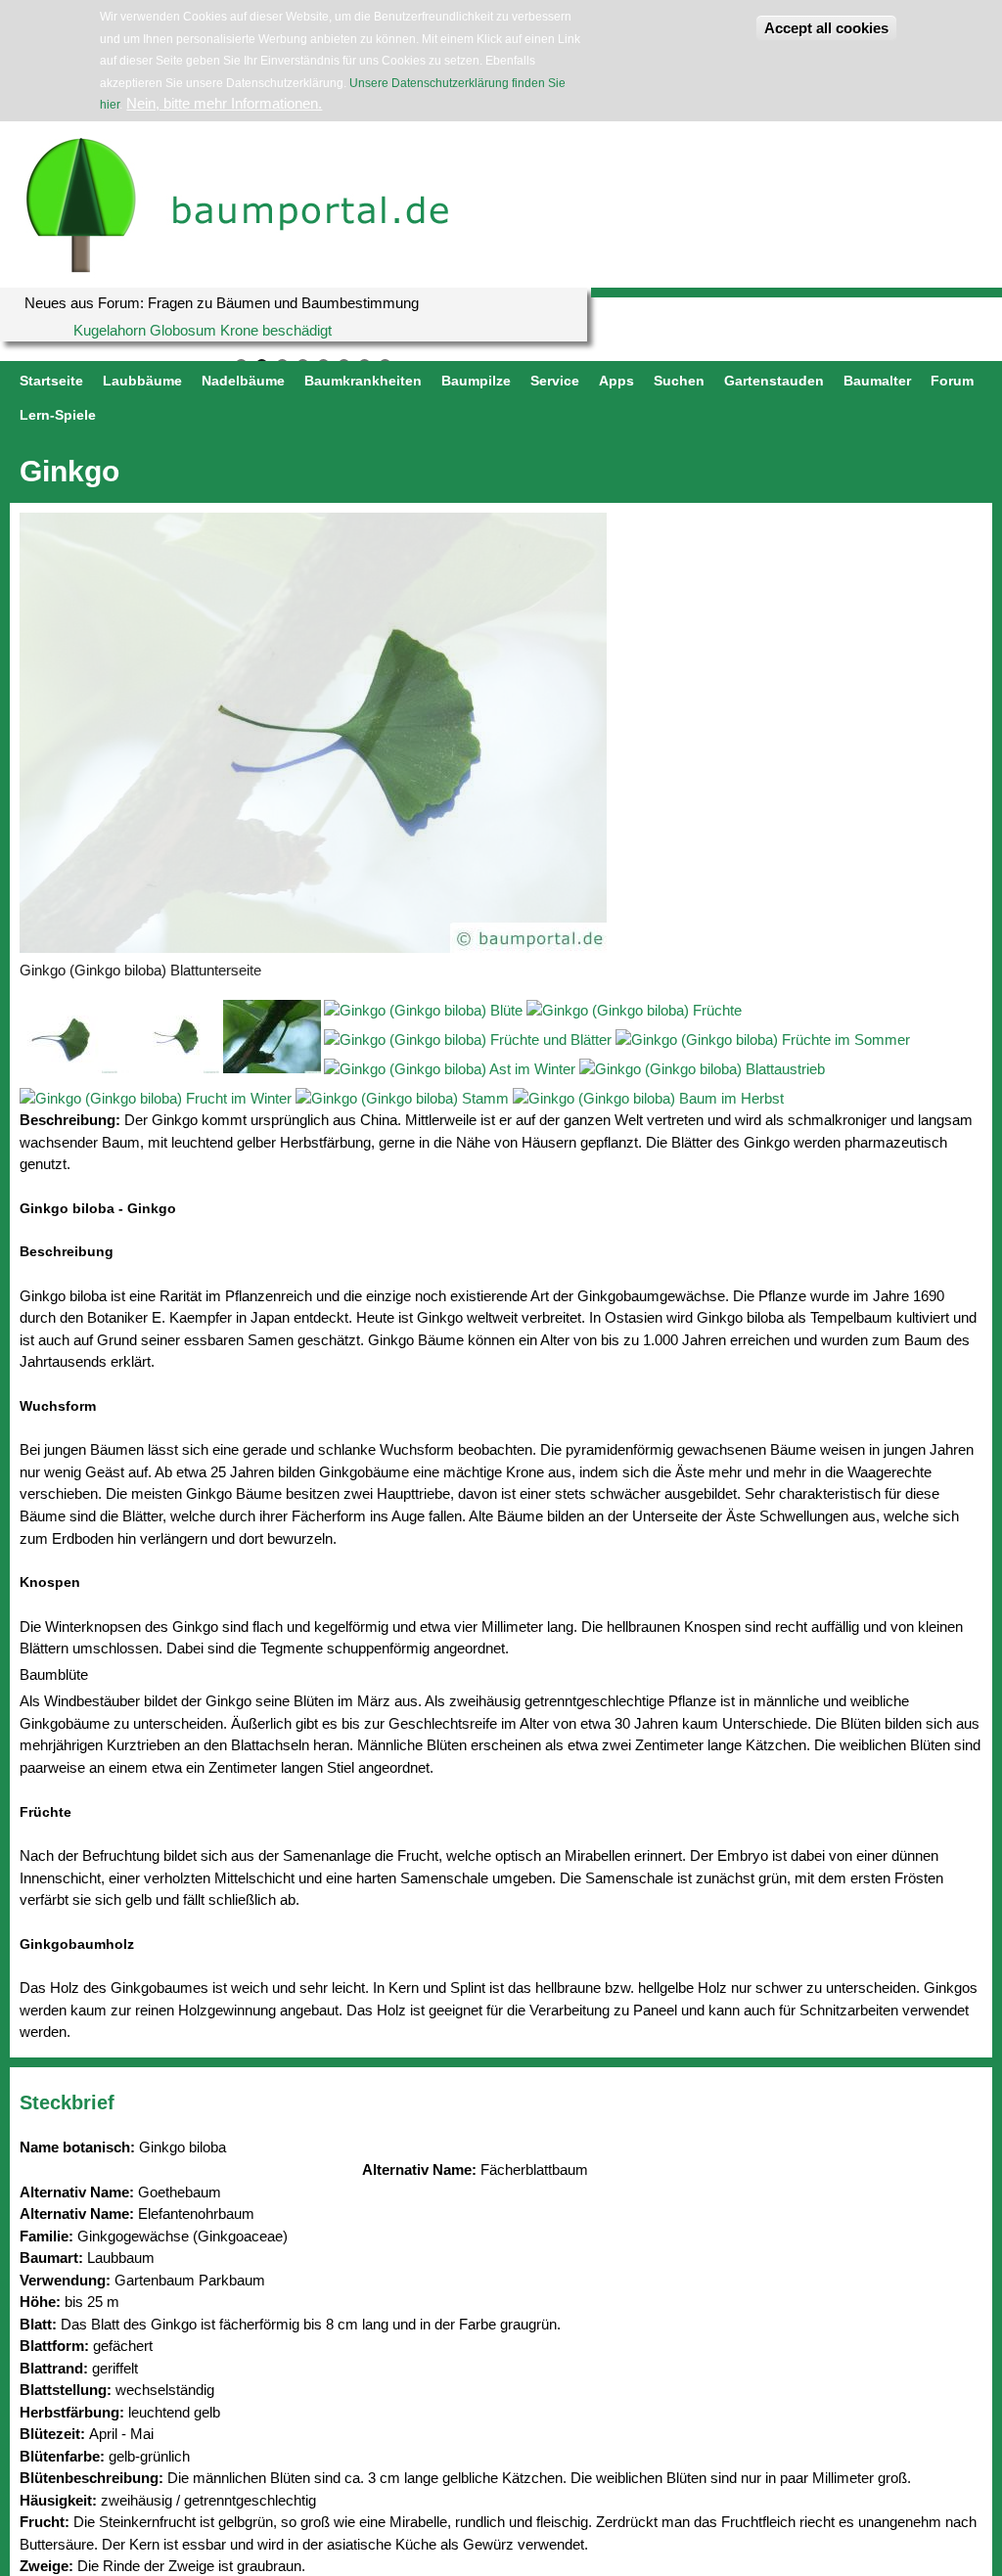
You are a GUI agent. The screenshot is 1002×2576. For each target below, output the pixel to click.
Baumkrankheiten (363, 381)
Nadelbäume (243, 381)
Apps (616, 381)
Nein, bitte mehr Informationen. (224, 103)
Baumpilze (476, 381)
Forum (952, 381)
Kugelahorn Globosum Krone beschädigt (203, 330)
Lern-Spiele (58, 415)
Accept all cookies (826, 28)
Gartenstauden (774, 381)
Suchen (679, 381)
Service (555, 381)
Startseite (51, 381)
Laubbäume (142, 381)
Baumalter (877, 381)
